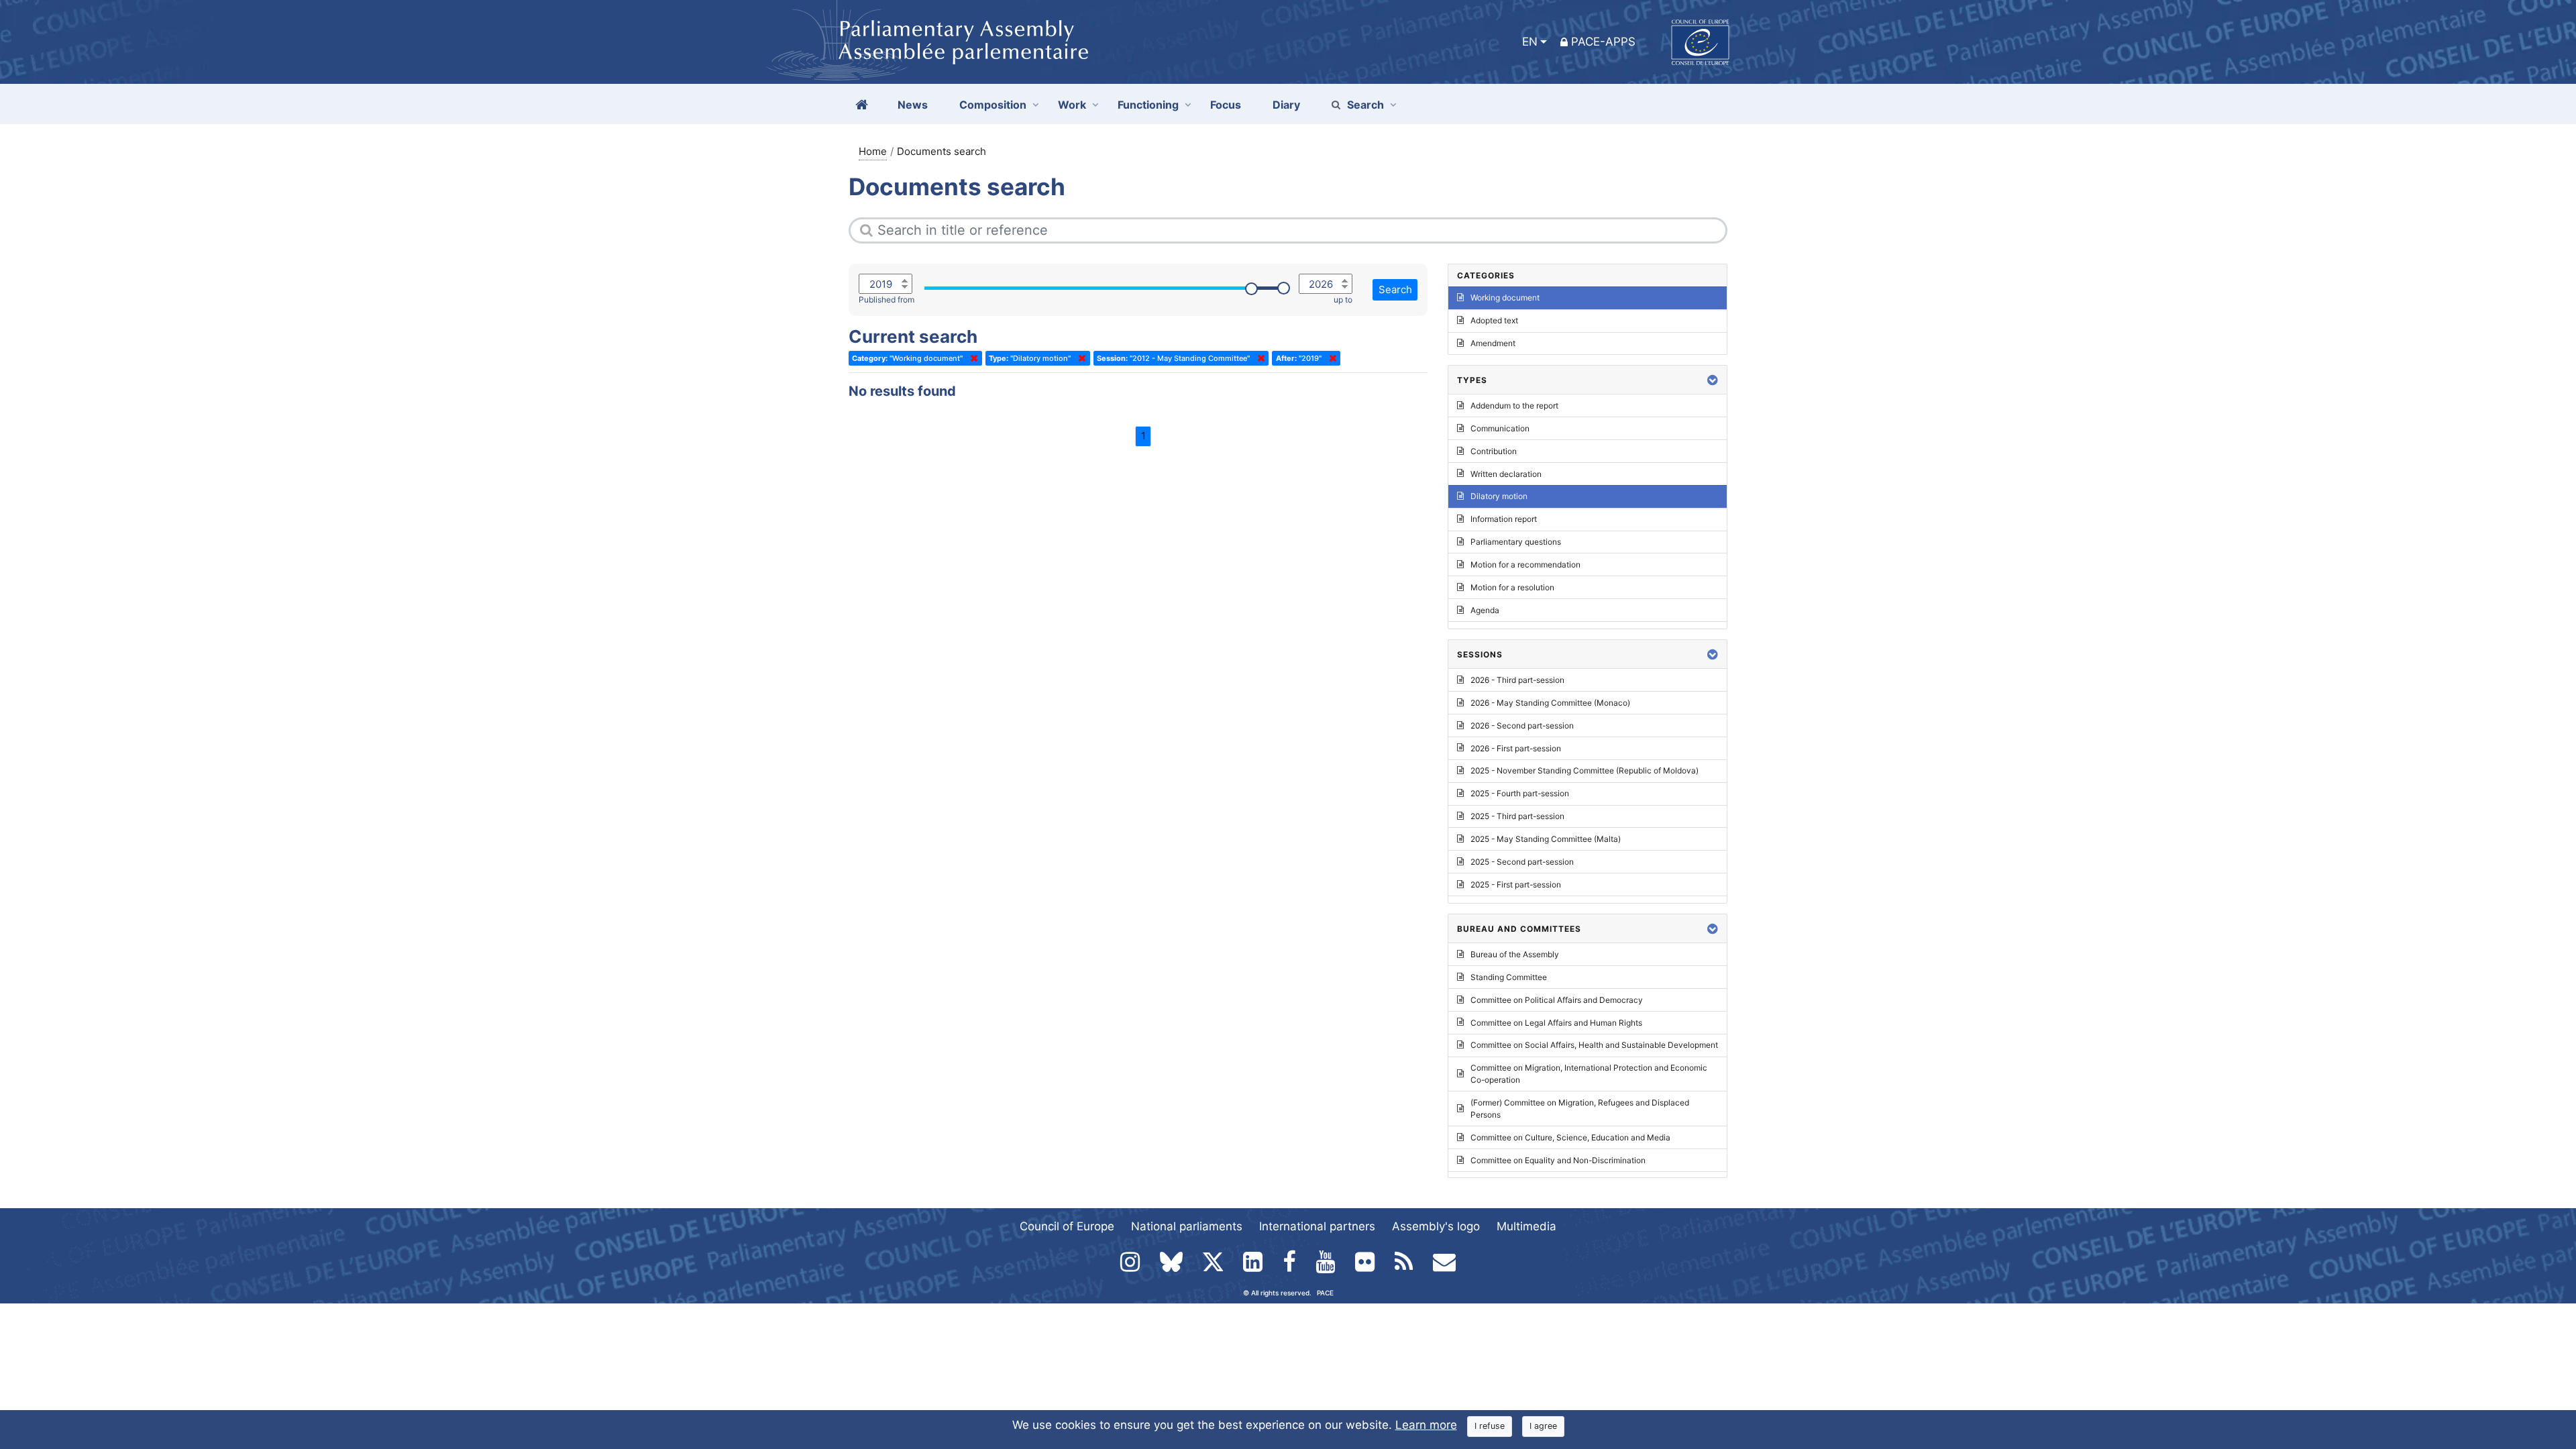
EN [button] (1530, 42)
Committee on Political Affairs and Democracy (1557, 1000)
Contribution (1494, 451)
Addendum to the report (1514, 406)
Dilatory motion (1499, 496)
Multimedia (1526, 1226)
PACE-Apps (1603, 42)
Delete (971, 358)
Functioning (1148, 105)
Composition (993, 105)
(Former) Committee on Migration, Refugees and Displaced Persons (1580, 1109)
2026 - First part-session (1516, 748)
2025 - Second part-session (1522, 862)
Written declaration (1506, 474)
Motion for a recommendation (1525, 565)
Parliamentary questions (1516, 542)
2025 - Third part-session (1517, 816)
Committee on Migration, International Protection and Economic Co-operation (1589, 1074)
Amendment (1493, 343)
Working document (1505, 298)
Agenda (1485, 610)
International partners (1317, 1226)
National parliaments (1187, 1226)
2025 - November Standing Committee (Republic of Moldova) (1585, 770)
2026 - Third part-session (1517, 680)
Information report (1504, 519)
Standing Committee (1509, 977)
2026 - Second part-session (1522, 726)
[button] (1713, 380)
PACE (1325, 1293)
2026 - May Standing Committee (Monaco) (1550, 703)
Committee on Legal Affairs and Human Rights (1556, 1023)
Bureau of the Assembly (1515, 954)
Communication (1500, 428)
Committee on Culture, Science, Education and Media (1570, 1137)
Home (873, 151)
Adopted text (1494, 320)
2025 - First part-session (1516, 884)
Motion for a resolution (1512, 587)
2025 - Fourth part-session (1520, 793)
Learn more (1426, 1425)
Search (1365, 105)
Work (1072, 105)
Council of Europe (1067, 1226)
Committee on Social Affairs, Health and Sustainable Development (1594, 1045)
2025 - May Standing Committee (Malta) (1546, 839)
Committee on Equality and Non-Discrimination (1558, 1160)
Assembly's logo (1436, 1226)
